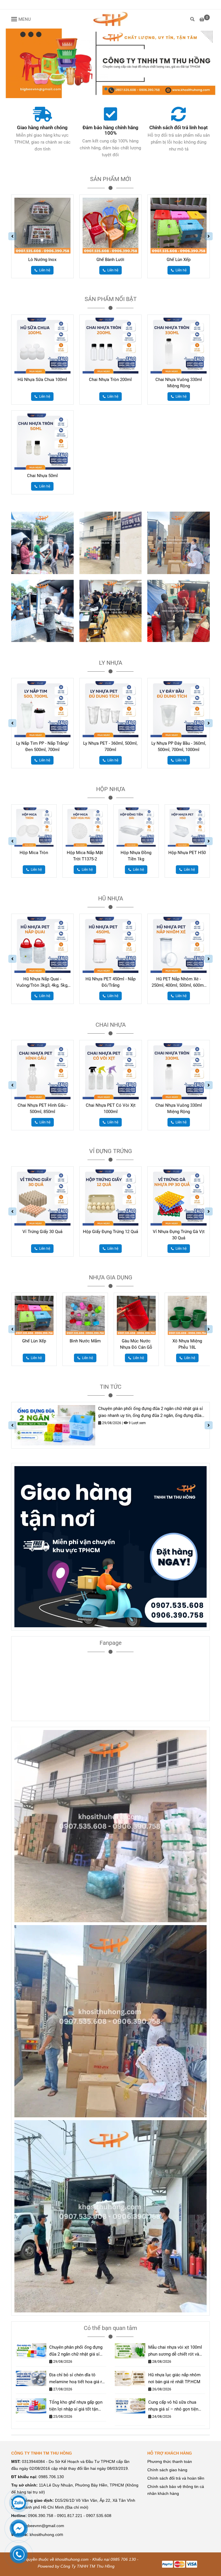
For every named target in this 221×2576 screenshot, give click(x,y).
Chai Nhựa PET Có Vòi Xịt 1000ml (42, 1108)
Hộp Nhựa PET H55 (187, 853)
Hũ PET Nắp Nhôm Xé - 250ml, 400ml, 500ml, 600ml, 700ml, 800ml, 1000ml (179, 982)
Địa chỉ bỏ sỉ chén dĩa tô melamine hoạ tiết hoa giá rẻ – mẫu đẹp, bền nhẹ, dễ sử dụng (77, 2379)
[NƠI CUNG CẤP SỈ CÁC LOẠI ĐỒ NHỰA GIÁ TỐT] (110, 19)
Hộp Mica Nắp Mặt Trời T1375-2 (34, 856)
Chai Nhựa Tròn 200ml (110, 380)
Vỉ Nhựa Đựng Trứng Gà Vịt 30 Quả (179, 1235)
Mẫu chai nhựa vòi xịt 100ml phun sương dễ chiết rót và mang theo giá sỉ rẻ (175, 2351)
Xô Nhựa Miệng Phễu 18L (136, 1344)
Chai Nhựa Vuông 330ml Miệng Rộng (179, 383)
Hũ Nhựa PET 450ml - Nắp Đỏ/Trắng (110, 982)
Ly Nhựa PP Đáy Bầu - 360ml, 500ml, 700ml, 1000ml (111, 746)
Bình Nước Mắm (34, 1341)
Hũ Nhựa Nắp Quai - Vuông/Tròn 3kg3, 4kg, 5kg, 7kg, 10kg (42, 982)
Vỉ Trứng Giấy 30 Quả (42, 1232)
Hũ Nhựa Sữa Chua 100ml (42, 380)
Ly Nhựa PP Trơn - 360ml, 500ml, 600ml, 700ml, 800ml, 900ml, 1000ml (179, 747)
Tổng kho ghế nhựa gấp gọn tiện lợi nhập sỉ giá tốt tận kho (76, 2406)
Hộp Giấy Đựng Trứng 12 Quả (110, 1232)
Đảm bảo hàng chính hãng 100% (110, 130)
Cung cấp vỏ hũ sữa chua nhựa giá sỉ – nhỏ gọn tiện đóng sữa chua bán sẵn (173, 2406)
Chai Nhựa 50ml (42, 476)
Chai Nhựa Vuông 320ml (179, 1105)
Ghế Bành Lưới (110, 260)
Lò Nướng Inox (42, 260)
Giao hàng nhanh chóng (42, 128)
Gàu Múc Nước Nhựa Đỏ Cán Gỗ (85, 1344)
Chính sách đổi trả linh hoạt (179, 128)
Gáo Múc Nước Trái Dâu (187, 1344)
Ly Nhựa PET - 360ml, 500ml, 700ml (42, 746)
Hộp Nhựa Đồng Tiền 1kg (85, 856)
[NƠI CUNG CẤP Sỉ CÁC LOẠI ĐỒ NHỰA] (42, 114)
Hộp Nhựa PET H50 (136, 853)
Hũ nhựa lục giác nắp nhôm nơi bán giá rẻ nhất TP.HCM (174, 2378)
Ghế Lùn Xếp (179, 260)
